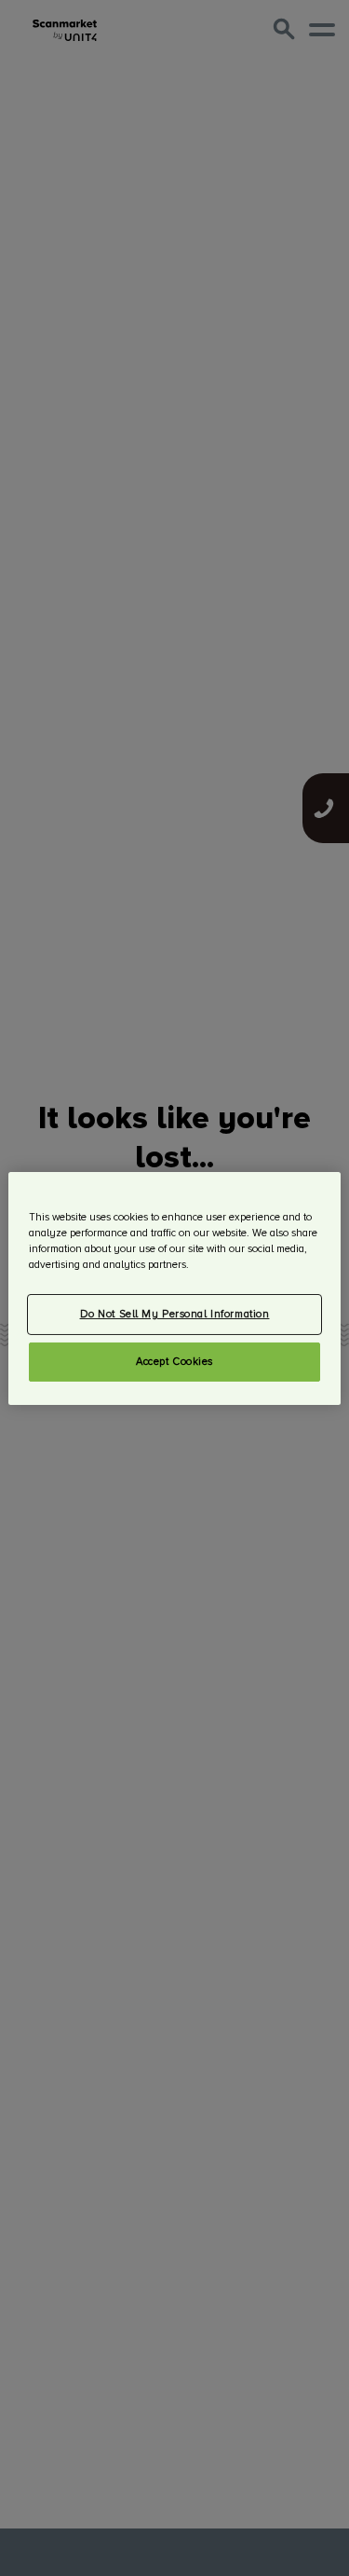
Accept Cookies (174, 1362)
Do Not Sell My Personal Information (175, 1314)
